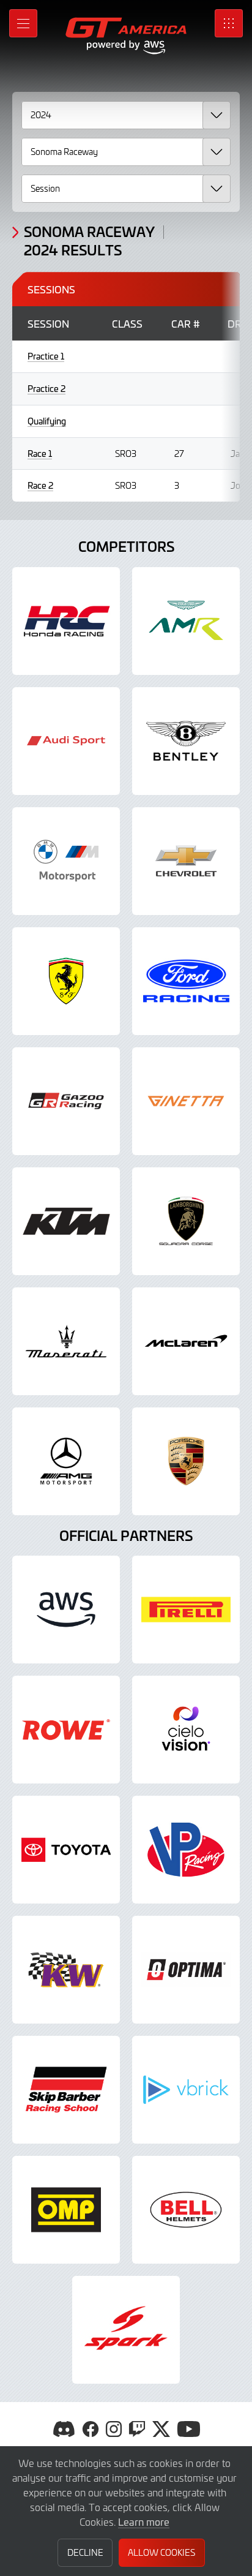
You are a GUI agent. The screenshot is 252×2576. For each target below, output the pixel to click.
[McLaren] (186, 1341)
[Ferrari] (66, 981)
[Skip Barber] (66, 2090)
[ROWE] (66, 1730)
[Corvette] (186, 861)
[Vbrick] (186, 2090)
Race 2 (40, 485)
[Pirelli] (186, 1610)
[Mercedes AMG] (66, 1461)
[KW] (66, 1970)
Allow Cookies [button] (161, 2552)
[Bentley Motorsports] (186, 741)
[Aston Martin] (186, 621)
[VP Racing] (186, 1850)
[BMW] (66, 861)
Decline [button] (85, 2552)
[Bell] (186, 2210)
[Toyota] (66, 1850)
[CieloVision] (186, 1730)
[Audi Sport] (66, 741)
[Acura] (66, 621)
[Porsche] (186, 1461)
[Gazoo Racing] (66, 1101)
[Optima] (186, 1970)
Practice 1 (46, 356)
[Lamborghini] (186, 1221)
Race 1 (40, 454)
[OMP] (66, 2210)
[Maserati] (66, 1341)
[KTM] (66, 1221)
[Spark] (126, 2330)
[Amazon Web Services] (66, 1610)
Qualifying (47, 421)
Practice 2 (46, 389)
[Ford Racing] (186, 981)
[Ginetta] (186, 1101)
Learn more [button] (144, 2521)
